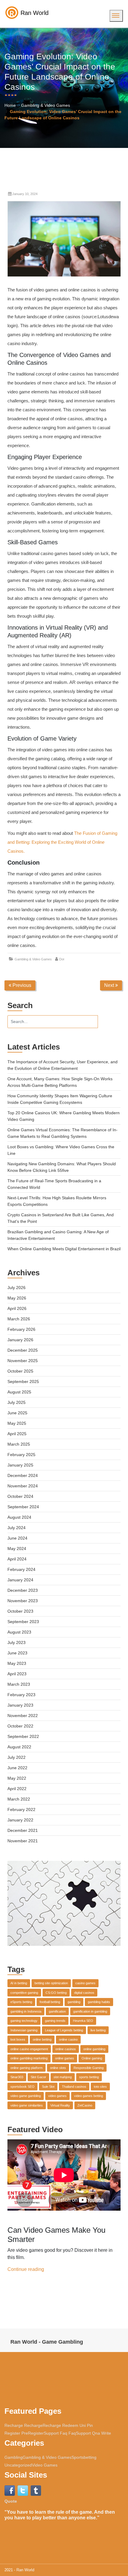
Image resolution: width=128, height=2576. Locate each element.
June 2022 (17, 1768)
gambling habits (99, 2002)
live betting (98, 2030)
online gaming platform (26, 2068)
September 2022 (23, 1736)
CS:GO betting (56, 1993)
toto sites (100, 2087)
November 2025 (23, 1361)
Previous (21, 985)
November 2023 (23, 1601)
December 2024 (23, 1475)
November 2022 (23, 1716)
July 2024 (17, 1528)
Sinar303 (17, 2077)
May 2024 (17, 1549)
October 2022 (20, 1726)
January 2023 (20, 1705)
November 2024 (23, 1486)
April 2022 (17, 1789)
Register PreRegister (24, 2433)
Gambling (14, 2457)
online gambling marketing (29, 2058)
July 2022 (17, 1757)
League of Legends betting (64, 2030)
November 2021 (23, 1841)
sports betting (89, 2077)
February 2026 (21, 1329)
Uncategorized (18, 2465)
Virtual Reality (60, 2105)
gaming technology (24, 2021)
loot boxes (18, 2039)
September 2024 (23, 1507)
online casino (68, 2039)
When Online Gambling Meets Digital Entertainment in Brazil (64, 1249)
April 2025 (17, 1434)
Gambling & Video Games (46, 105)
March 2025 (19, 1444)
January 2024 (20, 1580)
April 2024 (17, 1559)
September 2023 (23, 1622)
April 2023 (17, 1674)
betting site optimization (51, 1983)
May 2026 (17, 1298)
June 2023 (17, 1653)
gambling (74, 2002)
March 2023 (19, 1684)
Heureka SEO (83, 2021)
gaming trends (55, 2021)
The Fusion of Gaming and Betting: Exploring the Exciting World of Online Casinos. (62, 842)
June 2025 (17, 1413)
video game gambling (26, 2096)
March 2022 (19, 1799)
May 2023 (17, 1663)
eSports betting (21, 2002)
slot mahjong (63, 2077)
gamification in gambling (90, 2011)
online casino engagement (29, 2049)
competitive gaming (24, 1993)
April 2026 (17, 1308)
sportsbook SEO (22, 2087)
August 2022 (19, 1747)
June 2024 (17, 1538)
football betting (50, 2002)
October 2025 (20, 1371)
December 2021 (23, 1830)
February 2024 (21, 1569)
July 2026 (17, 1288)
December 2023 (23, 1590)
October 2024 (20, 1496)
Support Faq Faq (60, 2433)
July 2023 (17, 1642)
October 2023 (20, 1611)
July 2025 (17, 1402)
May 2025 (17, 1423)
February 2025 (21, 1455)
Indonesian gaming (24, 2030)
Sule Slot (48, 2087)
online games (65, 2058)
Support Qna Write (93, 2433)
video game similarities (27, 2105)
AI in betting (19, 1983)
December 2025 (23, 1350)
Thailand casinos (74, 2087)
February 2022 (21, 1809)
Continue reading (26, 2269)
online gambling (94, 2049)
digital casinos (84, 1993)
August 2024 (19, 1517)
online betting (42, 2039)
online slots (58, 2068)
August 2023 (19, 1632)
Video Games (45, 2465)
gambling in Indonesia (26, 2011)
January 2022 (20, 1820)
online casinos (66, 2049)
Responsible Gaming (89, 2068)
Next (110, 985)
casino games (85, 1983)
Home (10, 105)
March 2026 (19, 1319)
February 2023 (21, 1695)
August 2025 (19, 1392)
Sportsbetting (84, 2457)
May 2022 (17, 1778)
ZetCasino (85, 2105)
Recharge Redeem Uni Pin (68, 2425)
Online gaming (92, 2058)
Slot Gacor (38, 2077)
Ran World (25, 2570)
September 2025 (23, 1382)
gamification (57, 2011)
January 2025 (20, 1465)
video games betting (89, 2096)
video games (57, 2096)
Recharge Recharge (24, 2425)
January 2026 (20, 1340)
